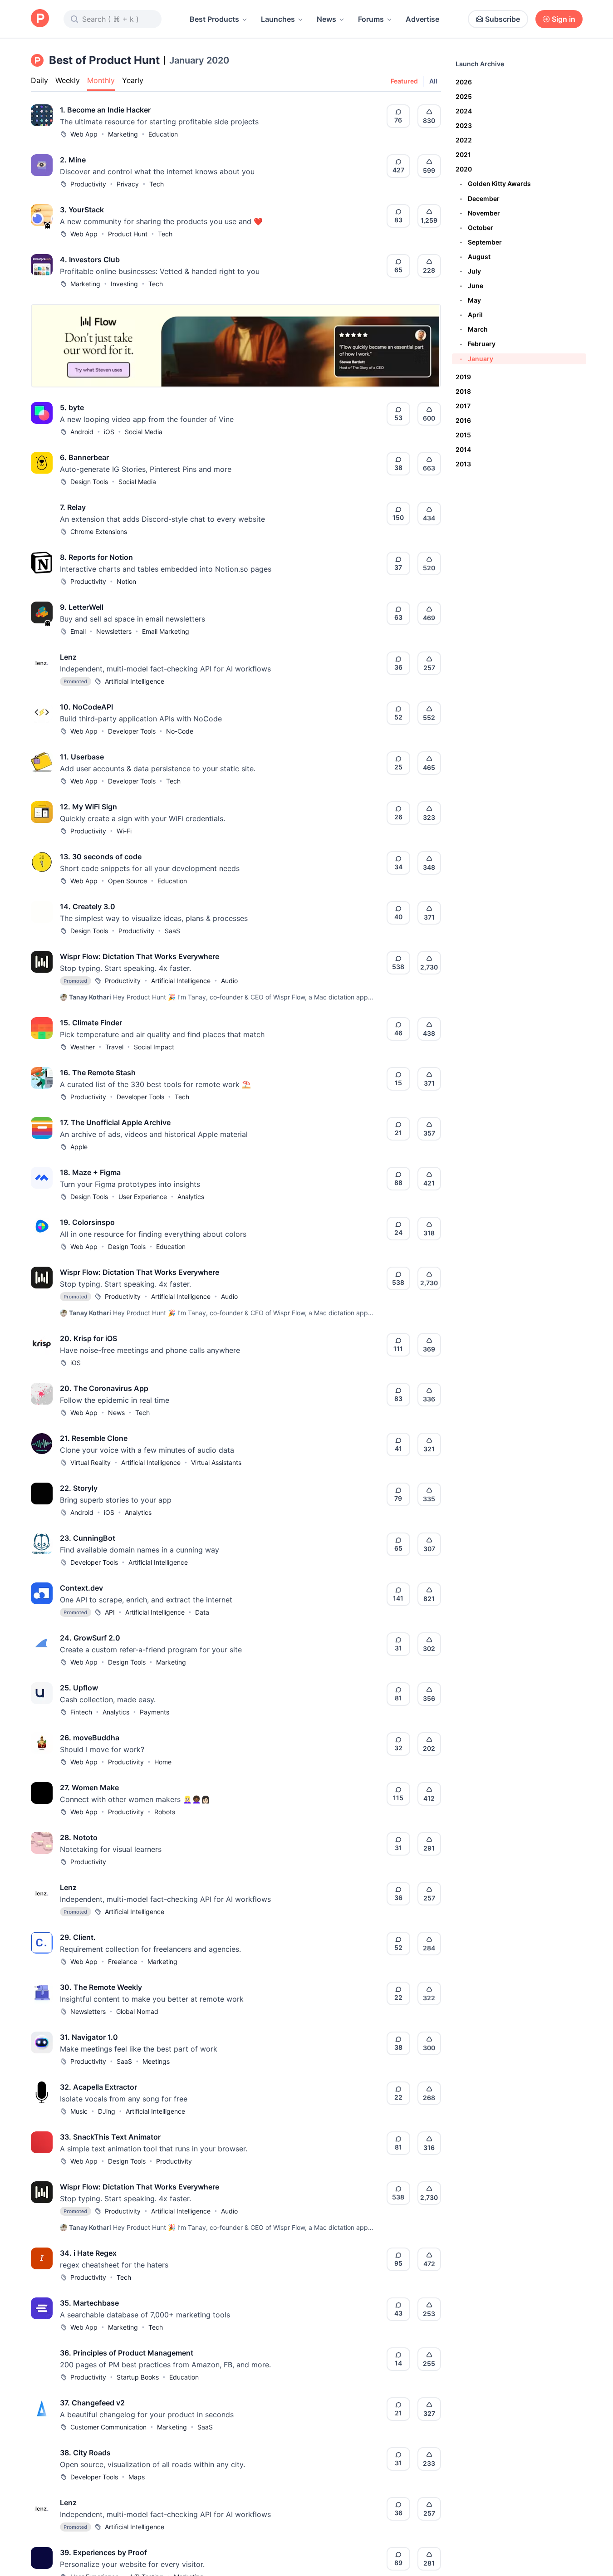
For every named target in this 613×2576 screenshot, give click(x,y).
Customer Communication (108, 2427)
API (110, 1612)
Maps (137, 2477)
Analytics (191, 1197)
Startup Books (138, 2377)
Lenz (68, 657)
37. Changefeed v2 (92, 2403)
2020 (464, 169)
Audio (229, 981)
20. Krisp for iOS (88, 1338)
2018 (463, 391)
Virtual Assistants (216, 1462)
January (477, 359)
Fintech (81, 1712)
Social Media (144, 432)
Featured (404, 81)
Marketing (123, 134)
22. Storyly (79, 1488)
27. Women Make (89, 1788)
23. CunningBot (88, 1538)
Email (78, 631)
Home (163, 1762)
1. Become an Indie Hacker (105, 110)
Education (163, 134)
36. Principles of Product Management (127, 2353)
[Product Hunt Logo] (40, 19)
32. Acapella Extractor (98, 2087)
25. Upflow (79, 1688)
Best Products (214, 19)
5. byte (72, 407)
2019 (463, 377)
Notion (126, 581)
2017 (463, 406)
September (481, 242)
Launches (278, 19)
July (471, 271)
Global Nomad (137, 2011)
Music (79, 2111)
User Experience (143, 1197)
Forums (371, 19)
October (477, 228)
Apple (79, 1147)
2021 (463, 154)
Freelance (123, 1961)
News (326, 19)
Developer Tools (132, 731)
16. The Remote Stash (98, 1073)
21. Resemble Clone (94, 1438)
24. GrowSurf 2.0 (90, 1638)
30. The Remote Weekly (101, 1987)
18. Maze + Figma (90, 1172)
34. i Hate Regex (88, 2253)
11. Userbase (82, 757)
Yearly (133, 80)
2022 (464, 140)
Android (82, 432)
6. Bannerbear (84, 457)
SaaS (172, 931)
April (471, 315)
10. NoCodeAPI (86, 707)
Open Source (128, 881)
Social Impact (154, 1047)
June (472, 286)
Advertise (422, 19)
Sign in (564, 19)
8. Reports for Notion (96, 557)
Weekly (68, 80)
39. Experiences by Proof (103, 2552)
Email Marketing (166, 631)
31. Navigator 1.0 (89, 2037)
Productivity (88, 184)
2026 (464, 82)
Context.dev (81, 1588)
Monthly (101, 80)
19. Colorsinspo (87, 1222)
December (480, 198)
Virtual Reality (91, 1462)
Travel (114, 1047)
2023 (464, 125)
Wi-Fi (124, 831)
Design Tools (89, 482)
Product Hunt (128, 234)
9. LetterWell (82, 607)
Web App (84, 134)
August (475, 257)
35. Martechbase (89, 2303)
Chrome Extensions (99, 531)
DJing (107, 2111)
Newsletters (114, 631)
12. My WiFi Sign (88, 807)
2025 (464, 96)
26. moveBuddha (90, 1738)
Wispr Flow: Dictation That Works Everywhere (140, 956)
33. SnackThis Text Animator (110, 2137)
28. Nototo (79, 1837)
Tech (157, 184)
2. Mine (73, 160)
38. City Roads (85, 2453)
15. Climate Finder (91, 1023)
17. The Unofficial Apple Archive (115, 1122)
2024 (464, 111)
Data (202, 1612)
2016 (463, 420)
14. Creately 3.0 (88, 906)
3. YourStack (82, 210)
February (478, 344)
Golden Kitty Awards (495, 184)
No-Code (180, 731)
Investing (124, 284)
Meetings (156, 2061)
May (471, 300)
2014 (463, 449)
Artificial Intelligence (135, 681)
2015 (463, 435)
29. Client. (78, 1937)
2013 (463, 464)
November (480, 213)
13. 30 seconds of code (101, 857)
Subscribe (503, 19)
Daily (39, 80)
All (433, 81)
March (474, 329)
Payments (154, 1712)
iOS (109, 432)
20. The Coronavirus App (104, 1388)
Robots (165, 1812)
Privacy (128, 184)
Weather (83, 1047)
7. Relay (73, 507)
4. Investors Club (90, 260)
